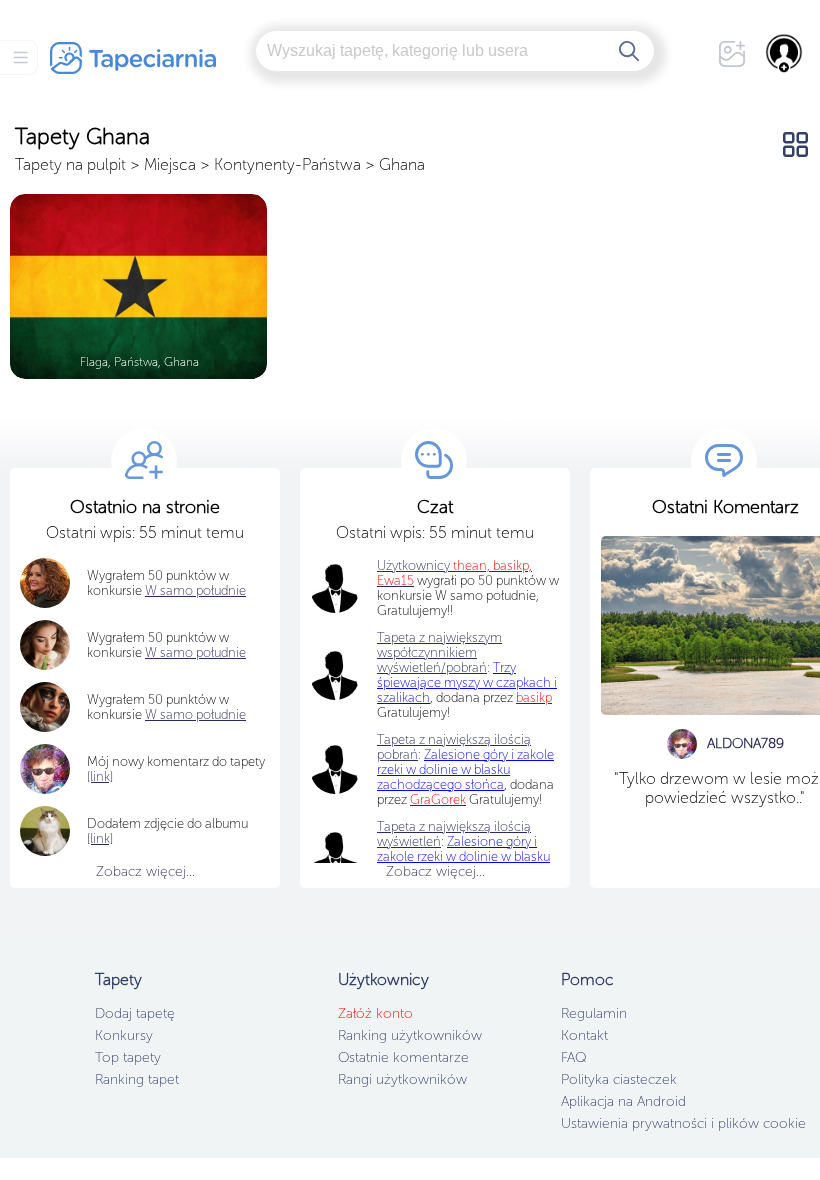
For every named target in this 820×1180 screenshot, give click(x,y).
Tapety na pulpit (70, 164)
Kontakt (584, 1035)
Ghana (402, 164)
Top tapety (128, 1057)
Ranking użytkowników (410, 1035)
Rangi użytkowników (402, 1079)
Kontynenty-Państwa (287, 164)
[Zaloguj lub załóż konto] (785, 53)
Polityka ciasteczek (619, 1079)
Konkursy (124, 1035)
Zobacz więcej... (145, 871)
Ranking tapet (137, 1079)
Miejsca (170, 164)
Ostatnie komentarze (403, 1057)
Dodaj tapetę (135, 1013)
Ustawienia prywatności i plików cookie (683, 1123)
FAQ (573, 1057)
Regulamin (594, 1013)
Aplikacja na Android (623, 1101)
